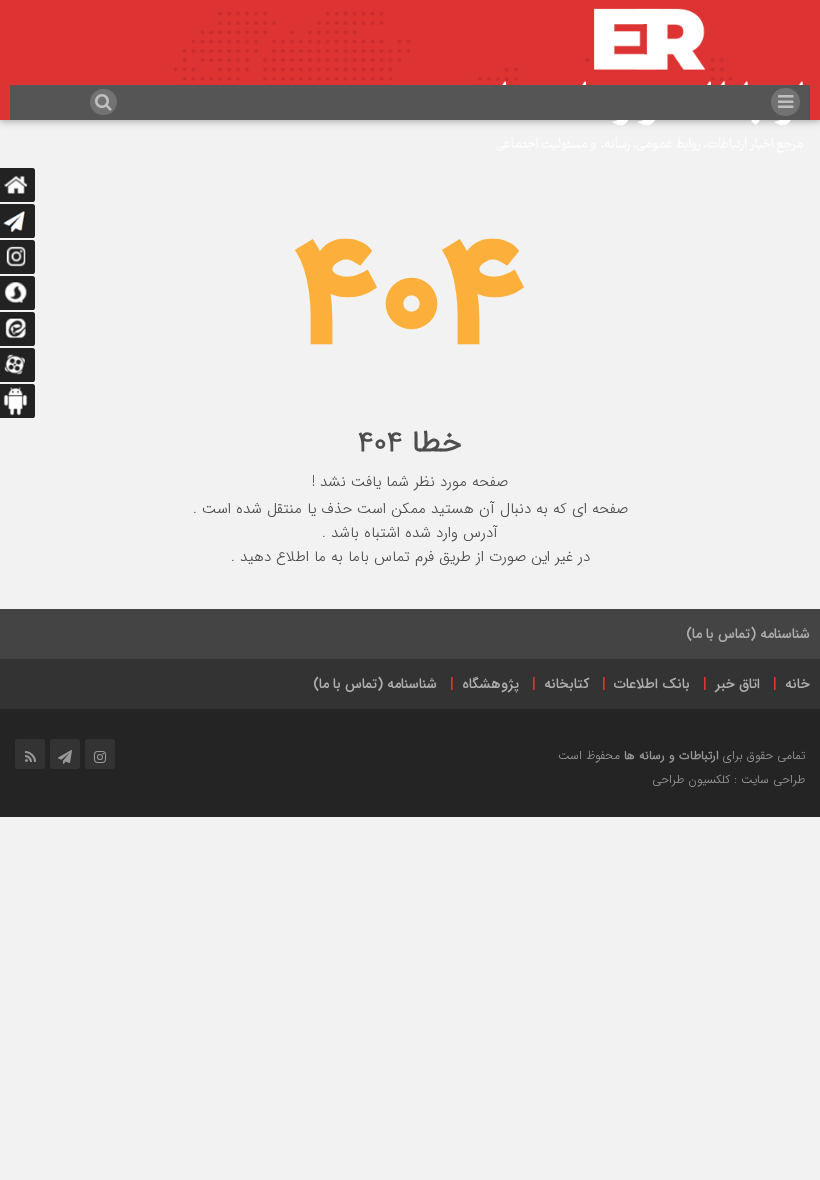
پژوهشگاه (490, 684)
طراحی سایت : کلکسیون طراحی (728, 779)
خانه (797, 684)
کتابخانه (566, 684)
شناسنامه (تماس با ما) (748, 634)
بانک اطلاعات (652, 684)
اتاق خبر (737, 684)
